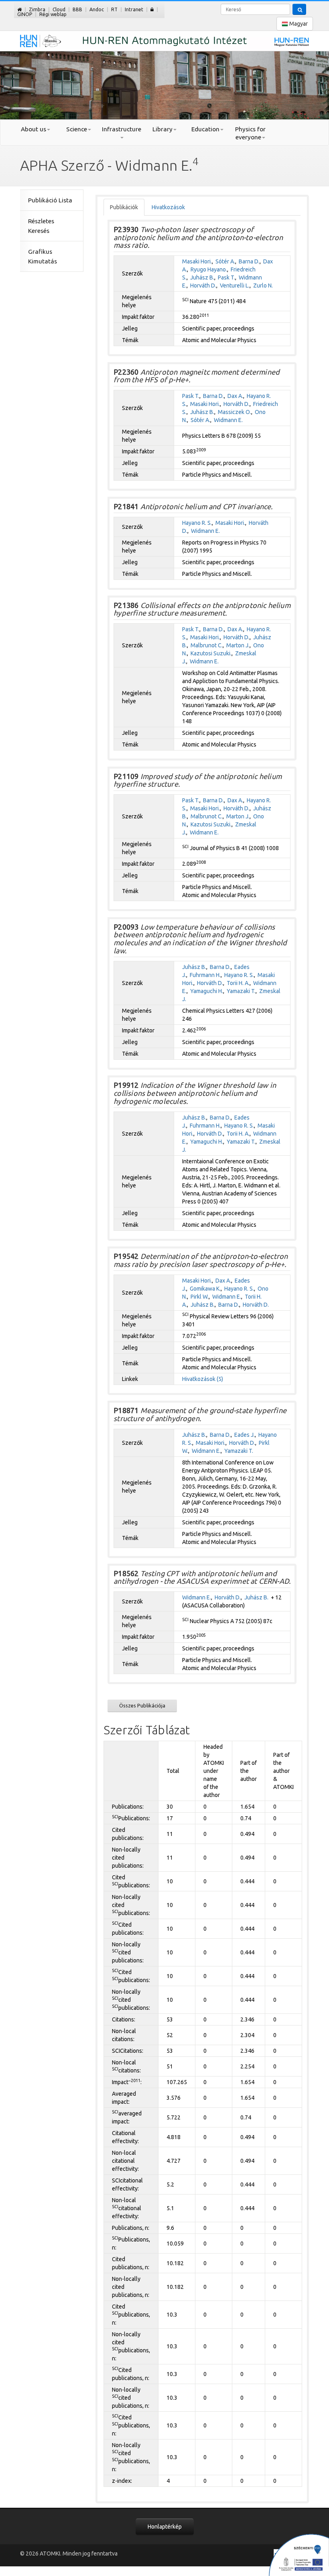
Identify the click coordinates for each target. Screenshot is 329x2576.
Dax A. (235, 396)
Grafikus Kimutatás (43, 256)
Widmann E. (228, 420)
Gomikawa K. (205, 1289)
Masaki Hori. (197, 261)
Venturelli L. (235, 286)
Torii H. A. (238, 983)
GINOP (25, 14)
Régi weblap (53, 14)
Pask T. (226, 277)
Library (162, 129)
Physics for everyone (250, 133)
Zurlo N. (263, 286)
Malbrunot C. (207, 645)
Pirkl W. (200, 1297)
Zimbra (37, 9)
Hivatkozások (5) (203, 1379)
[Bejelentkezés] (152, 9)
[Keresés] (299, 9)
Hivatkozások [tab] (168, 207)
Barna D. (249, 261)
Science (77, 129)
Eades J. (245, 1435)
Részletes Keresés (41, 226)
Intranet (134, 9)
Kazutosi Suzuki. (211, 653)
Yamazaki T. (241, 991)
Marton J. (238, 645)
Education (205, 129)
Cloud (59, 9)
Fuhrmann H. (205, 975)
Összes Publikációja (142, 1705)
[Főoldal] (19, 9)
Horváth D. (203, 286)
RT (114, 9)
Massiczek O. (235, 412)
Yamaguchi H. (207, 991)
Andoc (97, 9)
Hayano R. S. (197, 523)
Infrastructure (122, 129)
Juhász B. (202, 277)
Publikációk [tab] (124, 207)
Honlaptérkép (165, 2527)
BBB (77, 9)
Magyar (298, 24)
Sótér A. (225, 261)
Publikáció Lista (50, 200)
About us (34, 129)
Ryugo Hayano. (209, 269)
